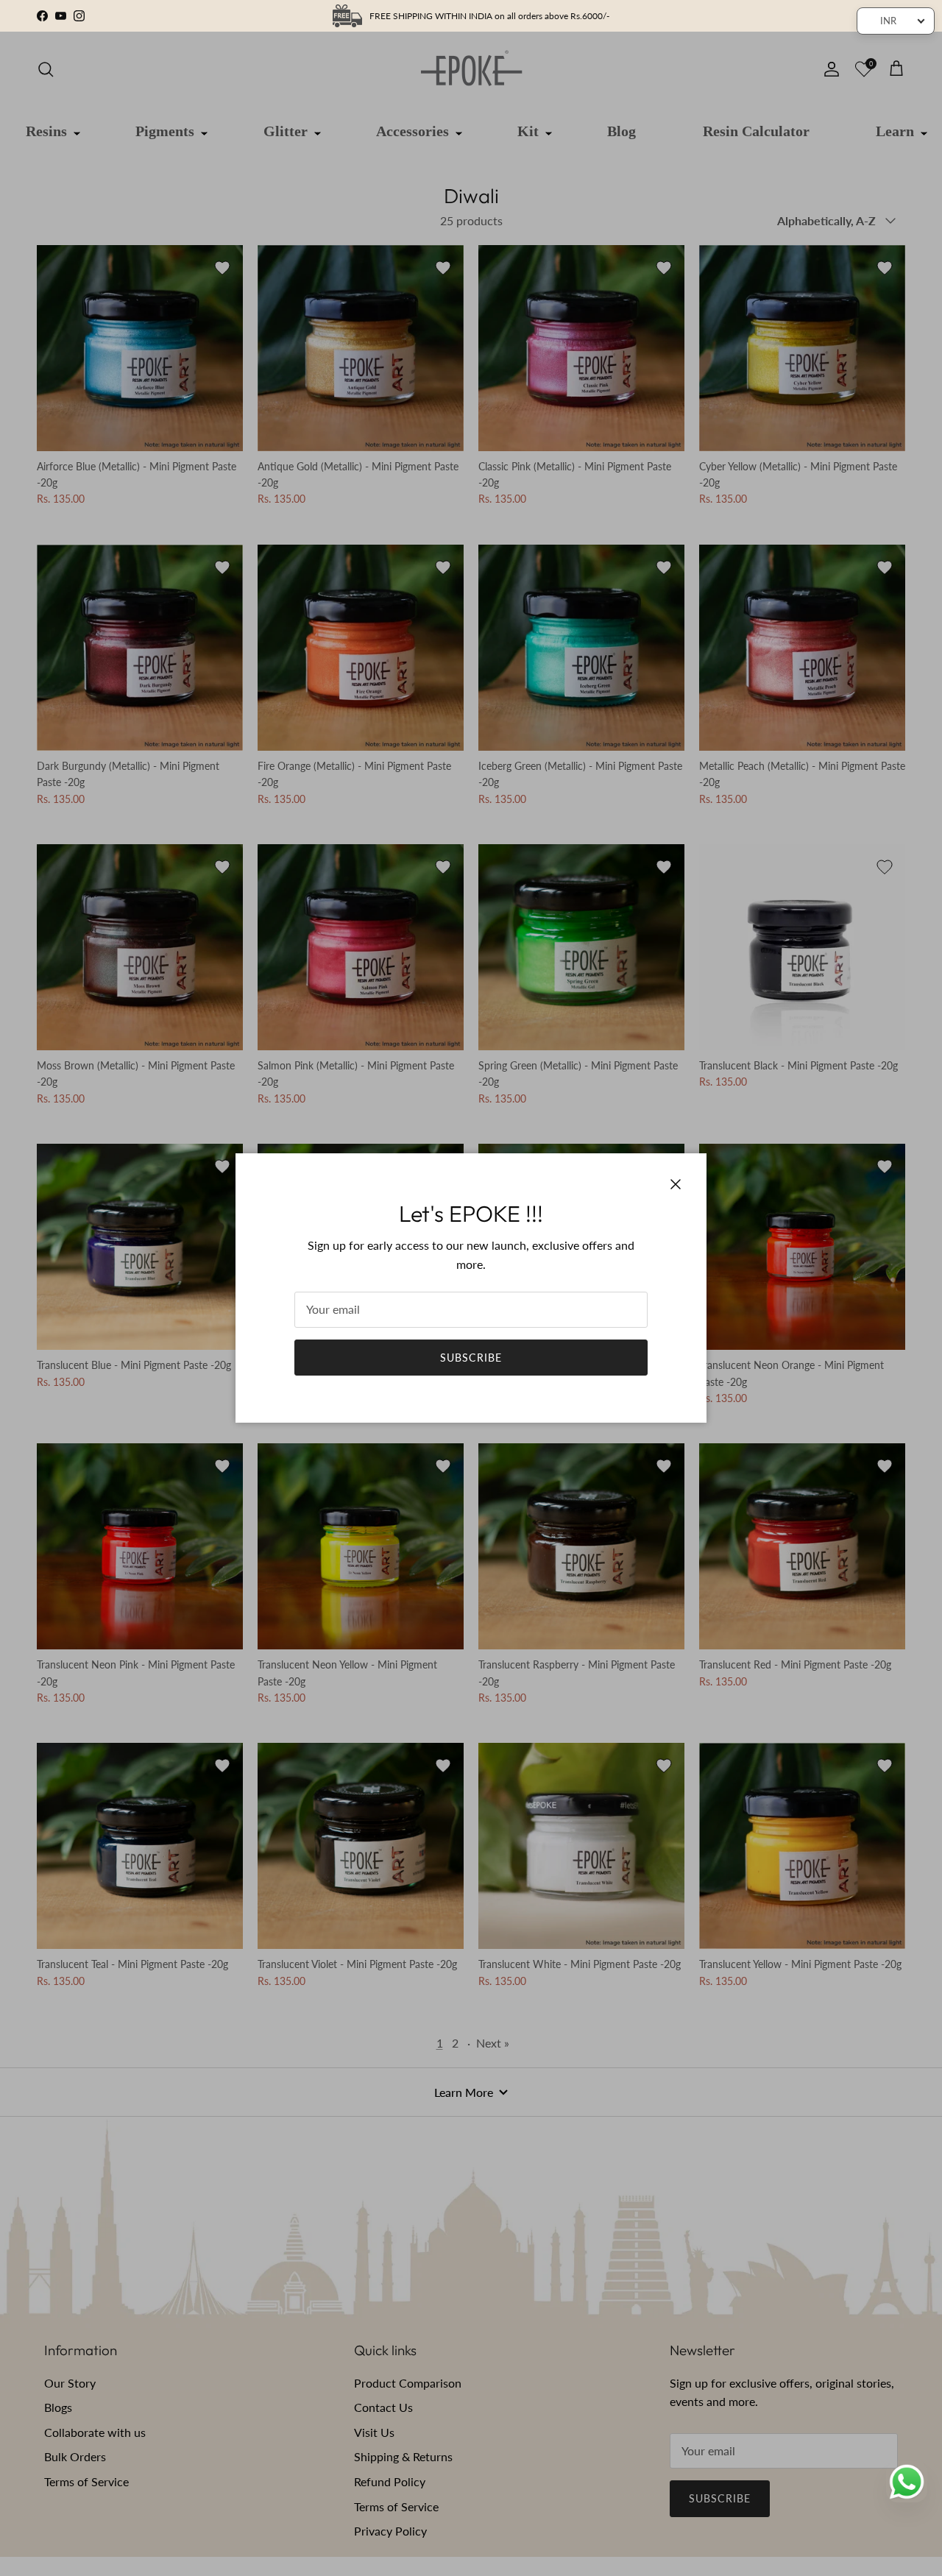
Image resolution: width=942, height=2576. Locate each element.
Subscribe (471, 1358)
